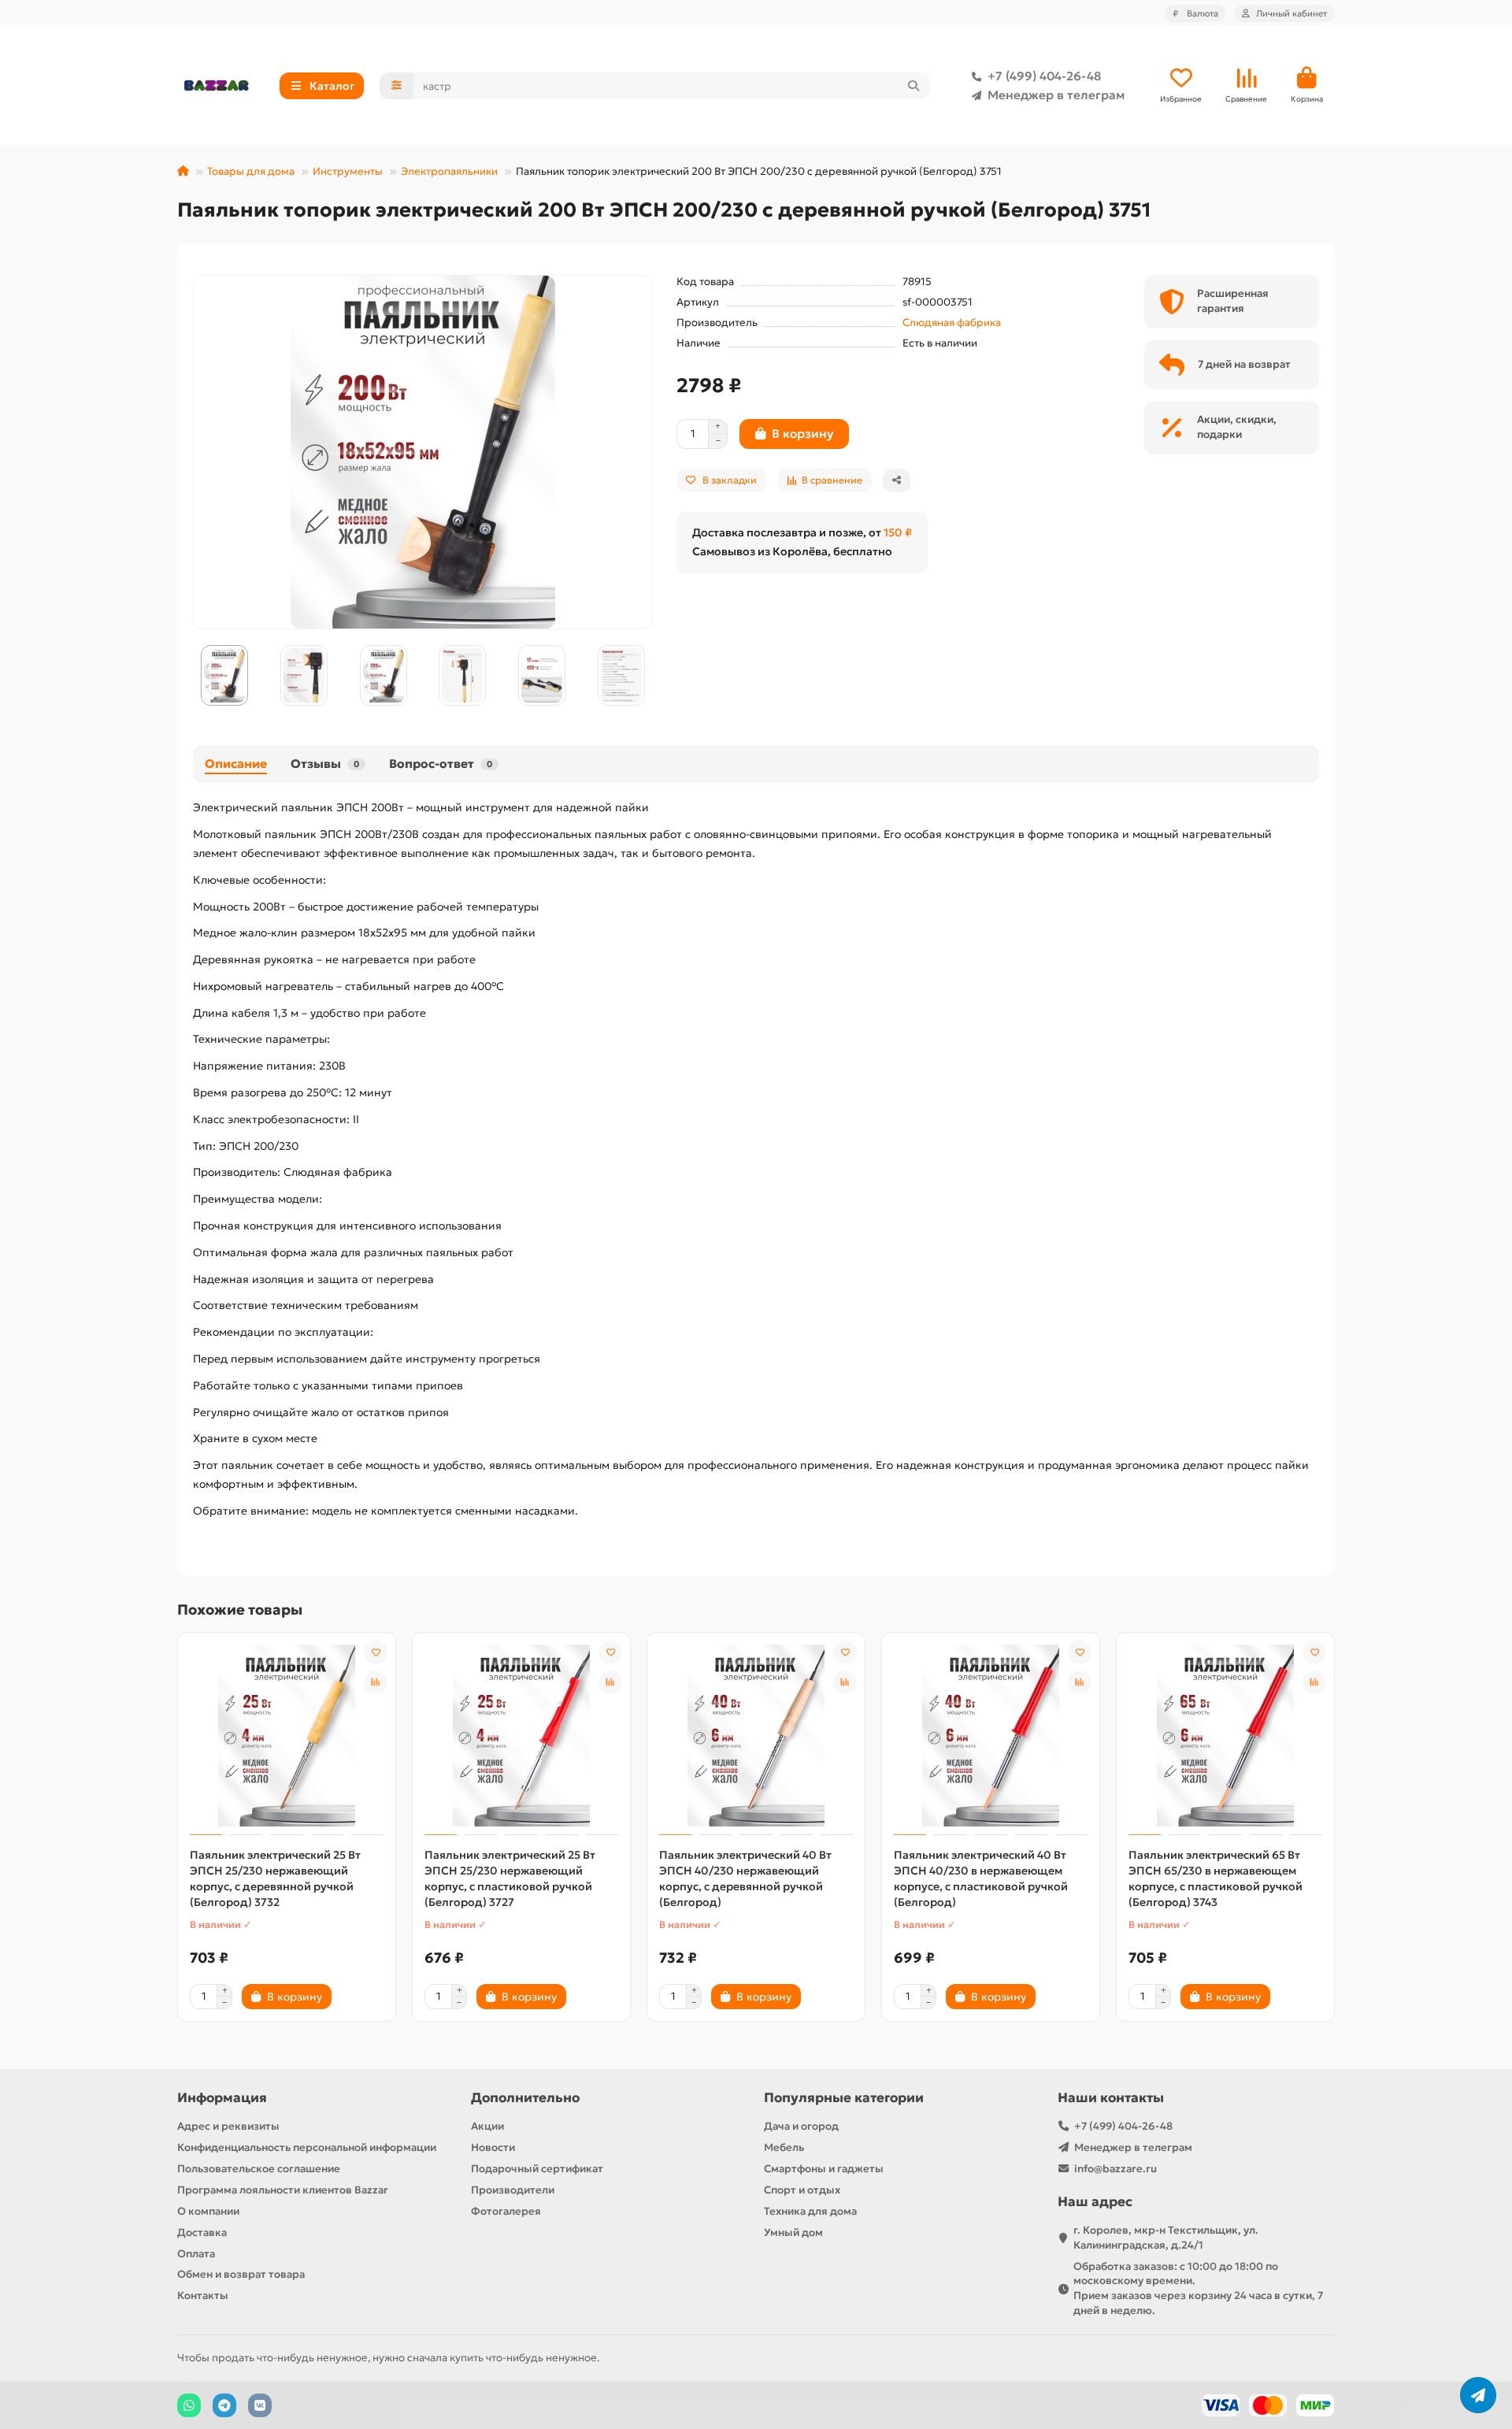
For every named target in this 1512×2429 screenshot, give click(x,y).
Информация (222, 2098)
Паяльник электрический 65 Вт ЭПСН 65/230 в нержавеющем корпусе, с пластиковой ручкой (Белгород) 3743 (1216, 1878)
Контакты (203, 2295)
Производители (513, 2190)
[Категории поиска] (397, 86)
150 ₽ (898, 532)
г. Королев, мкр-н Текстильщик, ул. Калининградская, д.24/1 (1166, 2238)
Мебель (784, 2147)
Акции (487, 2126)
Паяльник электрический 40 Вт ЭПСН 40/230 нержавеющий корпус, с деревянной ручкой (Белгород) (745, 1878)
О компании (208, 2211)
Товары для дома (251, 171)
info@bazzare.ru (1115, 2169)
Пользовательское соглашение (259, 2169)
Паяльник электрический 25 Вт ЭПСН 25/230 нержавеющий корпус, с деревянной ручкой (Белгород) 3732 (275, 1878)
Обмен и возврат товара (241, 2274)
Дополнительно (525, 2098)
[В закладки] (376, 1652)
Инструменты (348, 171)
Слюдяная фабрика (952, 323)
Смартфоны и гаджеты (824, 2169)
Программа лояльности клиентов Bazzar (283, 2190)
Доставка (202, 2232)
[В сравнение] (376, 1682)
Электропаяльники (449, 171)
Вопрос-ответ (441, 764)
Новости (493, 2147)
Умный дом (793, 2232)
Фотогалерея (506, 2211)
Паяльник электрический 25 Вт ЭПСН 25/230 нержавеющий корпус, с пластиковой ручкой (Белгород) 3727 (510, 1878)
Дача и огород (801, 2126)
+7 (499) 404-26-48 (1044, 76)
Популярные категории (844, 2098)
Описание (236, 764)
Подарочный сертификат (537, 2169)
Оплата (196, 2254)
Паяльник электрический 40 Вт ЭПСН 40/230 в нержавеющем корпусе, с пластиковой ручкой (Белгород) (981, 1878)
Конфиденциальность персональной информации (307, 2147)
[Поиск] (913, 86)
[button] (194, 676)
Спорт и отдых (802, 2190)
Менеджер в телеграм (1056, 95)
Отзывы (325, 764)
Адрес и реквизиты (228, 2126)
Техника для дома (810, 2211)
